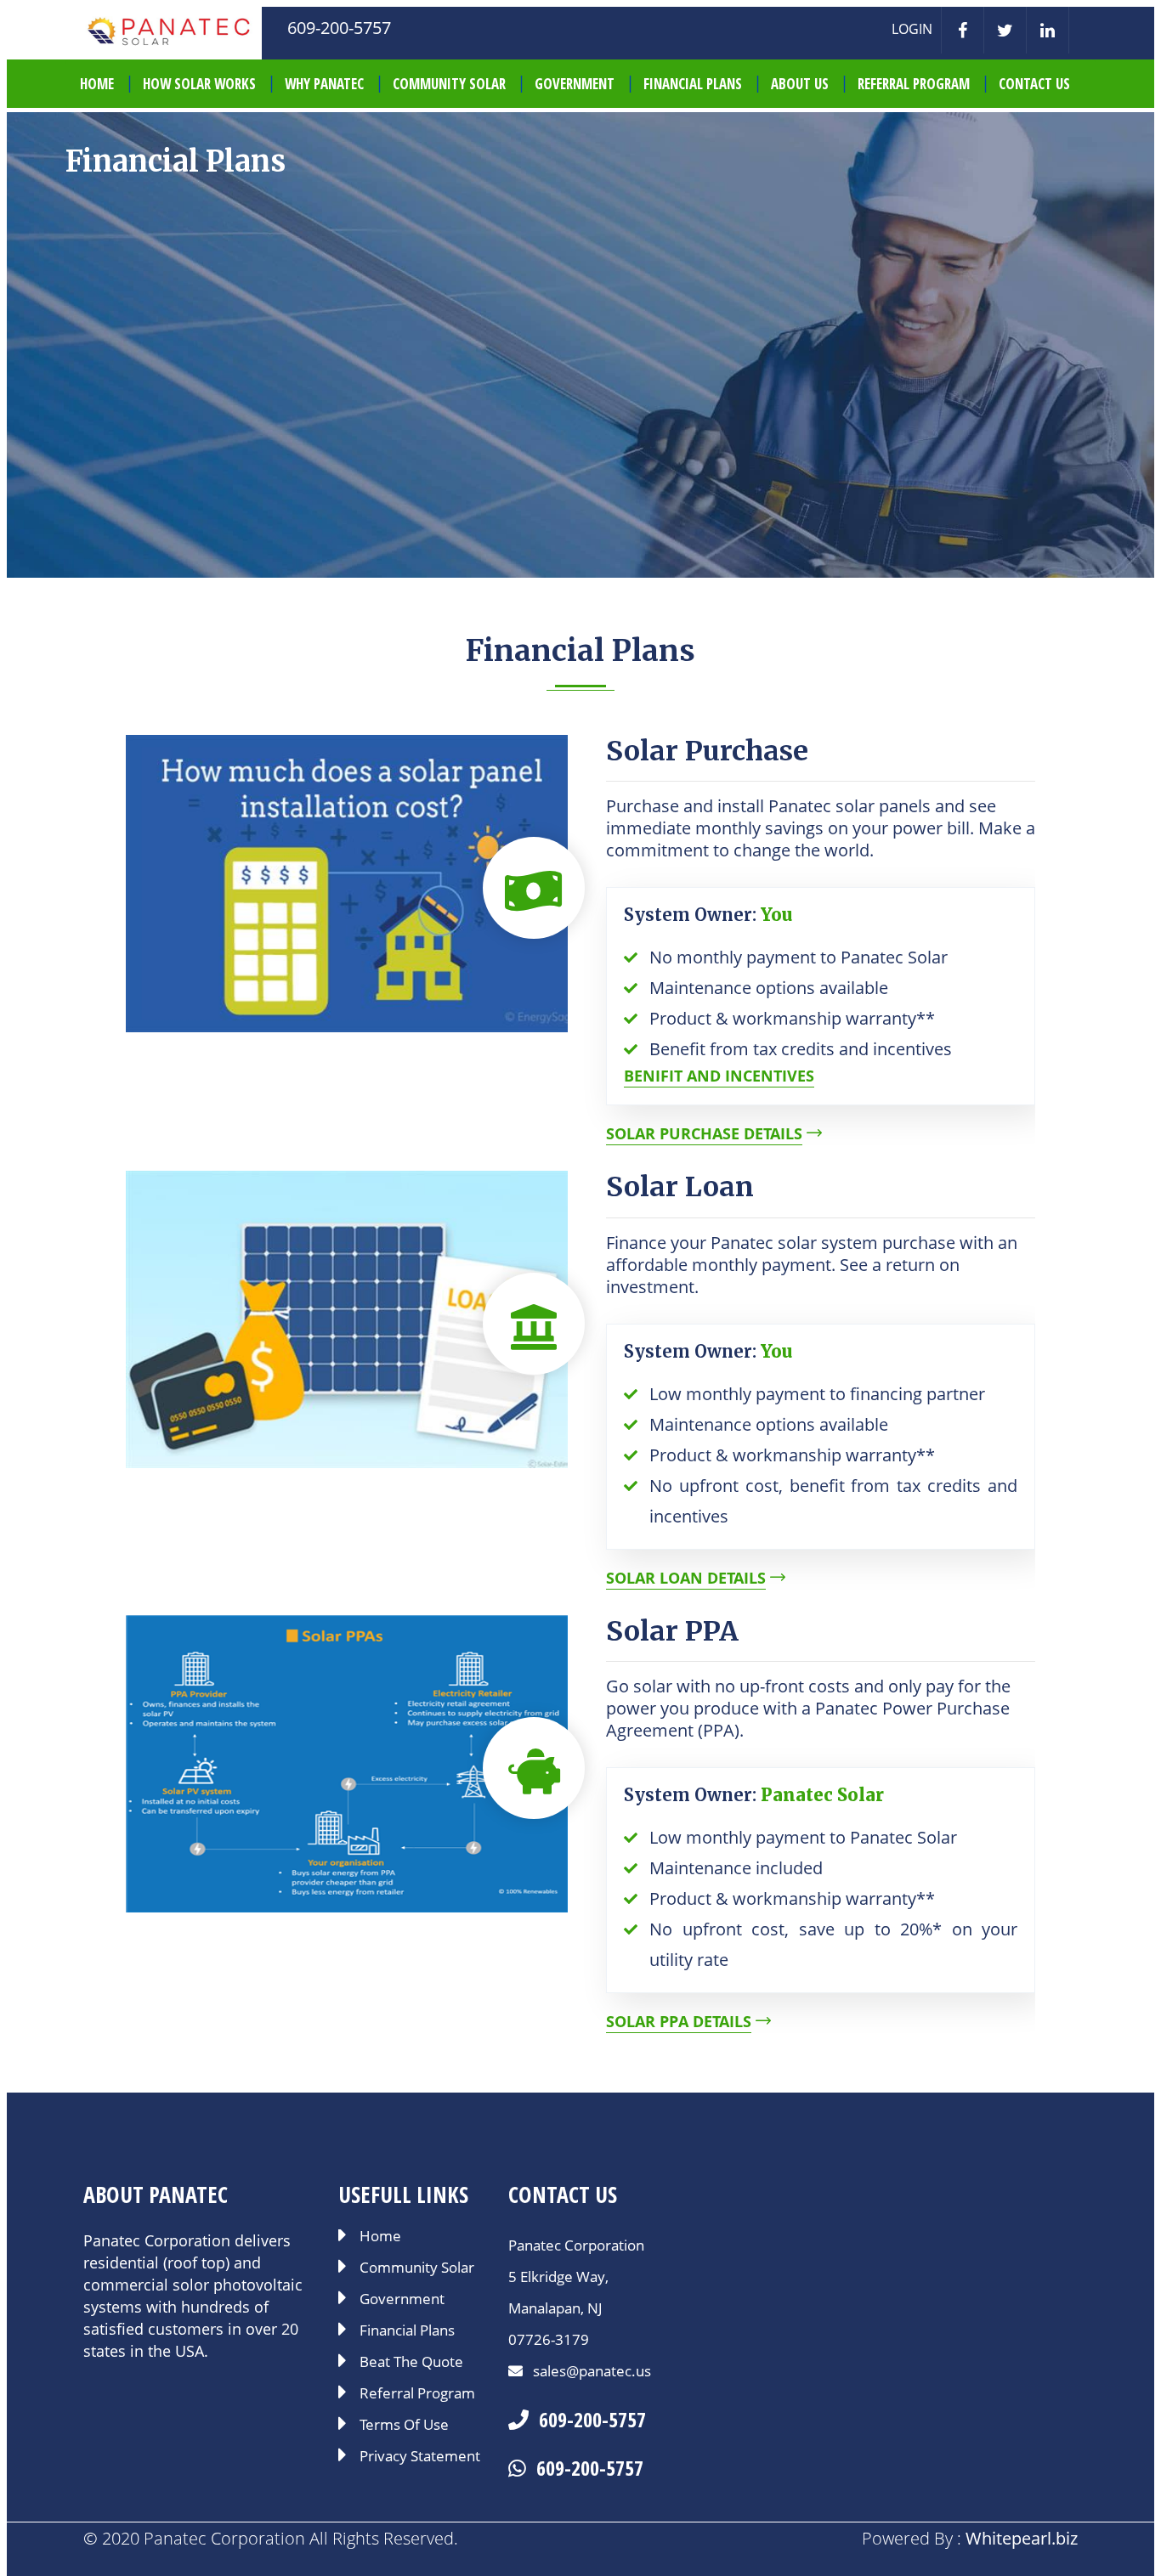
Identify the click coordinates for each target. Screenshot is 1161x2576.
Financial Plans (693, 84)
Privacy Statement (420, 2457)
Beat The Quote (411, 2363)
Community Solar (449, 84)
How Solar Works (199, 84)
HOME (97, 84)
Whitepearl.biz (1022, 2538)
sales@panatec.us (590, 2371)
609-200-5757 (592, 2419)
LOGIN (912, 29)
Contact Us (1034, 84)
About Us (800, 84)
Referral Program (914, 84)
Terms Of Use (404, 2426)
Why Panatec (324, 84)
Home (380, 2237)
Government (575, 84)
